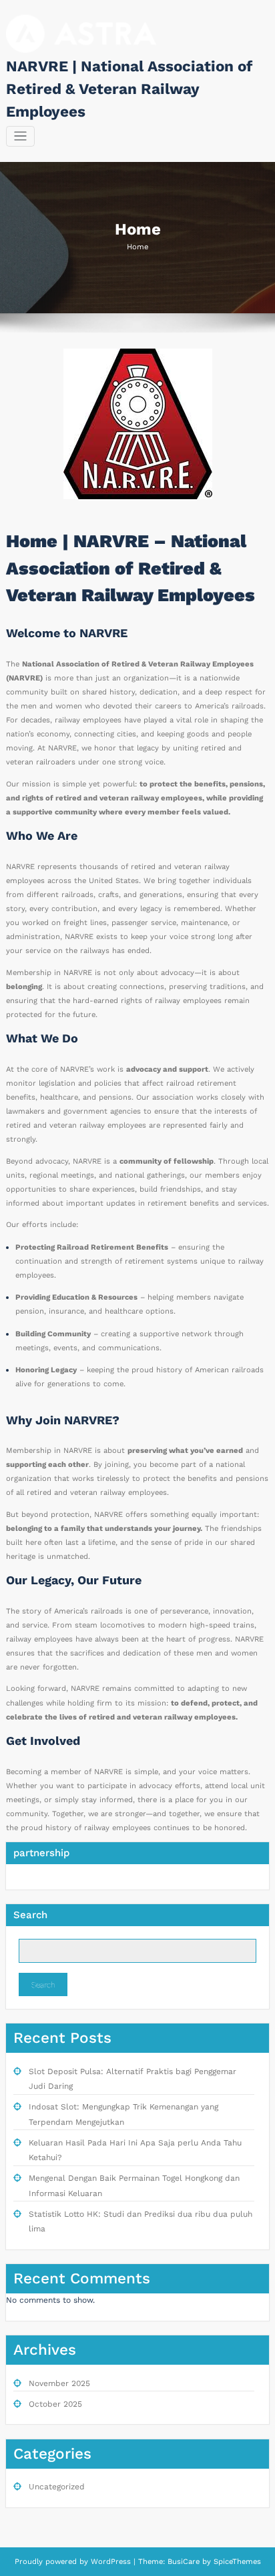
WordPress (111, 2562)
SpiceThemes (236, 2562)
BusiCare (185, 2562)
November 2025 (59, 2383)
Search (30, 1915)
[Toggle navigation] (20, 136)
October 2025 (55, 2404)
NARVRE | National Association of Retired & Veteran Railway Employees (129, 89)
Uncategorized (57, 2487)
